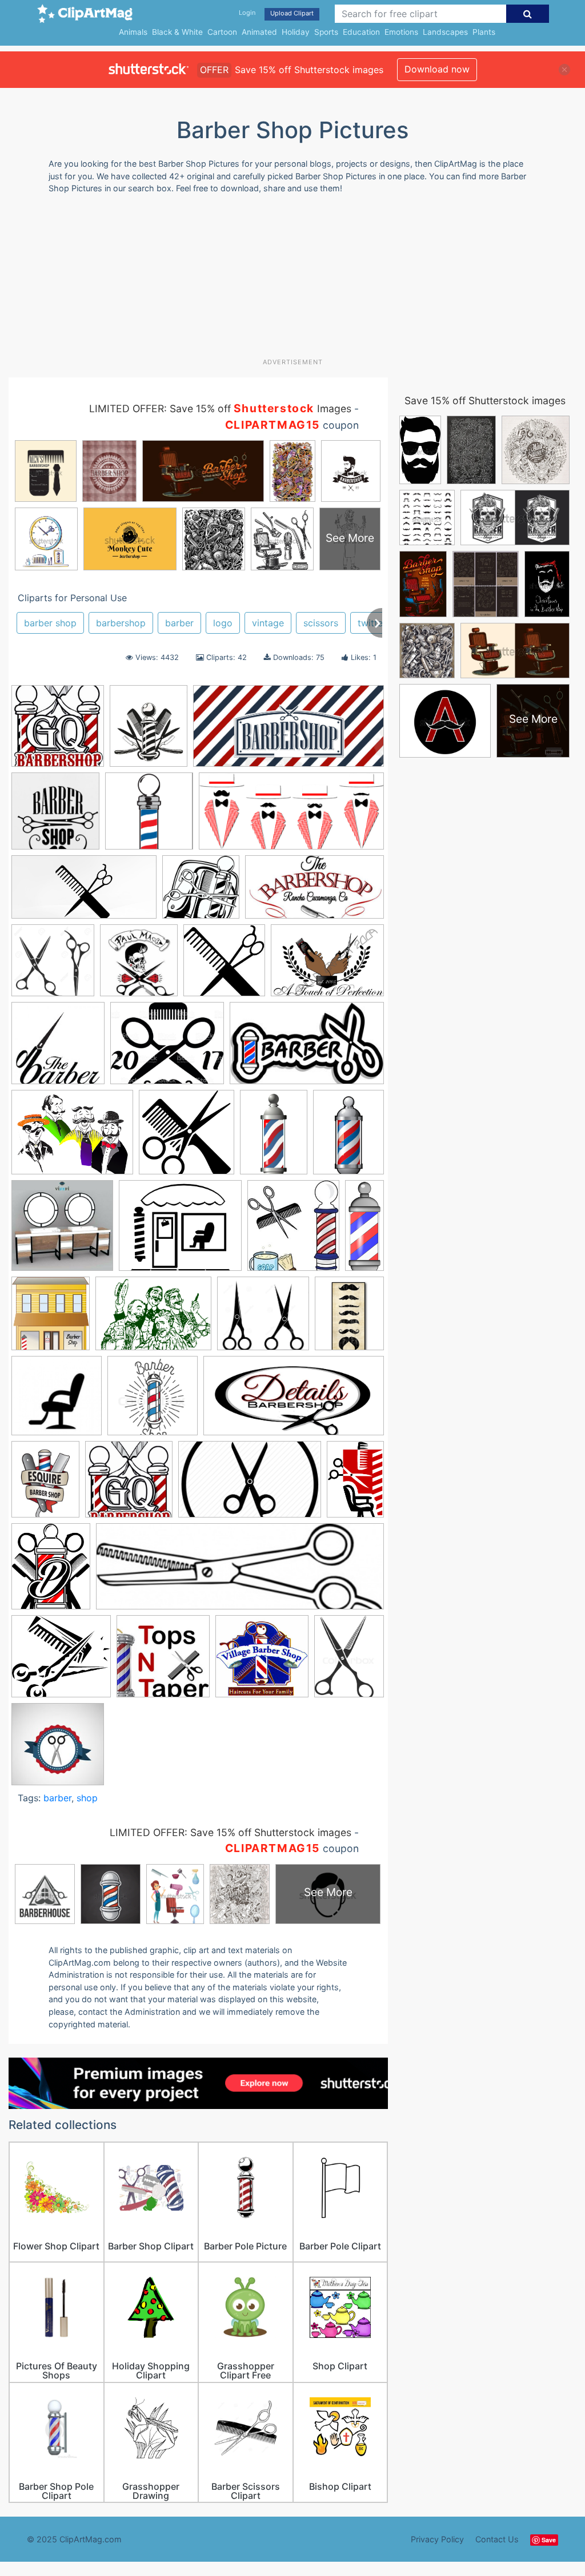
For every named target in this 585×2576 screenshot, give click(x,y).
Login (247, 13)
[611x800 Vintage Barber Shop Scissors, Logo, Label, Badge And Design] (349, 1661)
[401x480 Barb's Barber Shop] (149, 731)
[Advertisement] (286, 280)
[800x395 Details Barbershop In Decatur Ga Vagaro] (294, 1401)
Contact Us (497, 2539)
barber (179, 623)
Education (361, 32)
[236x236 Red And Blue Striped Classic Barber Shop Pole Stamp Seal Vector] (58, 1749)
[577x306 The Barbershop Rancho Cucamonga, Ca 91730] (314, 892)
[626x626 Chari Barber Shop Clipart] (57, 1401)
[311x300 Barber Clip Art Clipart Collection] (201, 892)
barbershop (121, 623)
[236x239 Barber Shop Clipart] (224, 966)
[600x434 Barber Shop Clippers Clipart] (327, 965)
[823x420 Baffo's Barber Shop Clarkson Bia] (84, 893)
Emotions (401, 32)
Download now (437, 69)
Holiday (296, 32)
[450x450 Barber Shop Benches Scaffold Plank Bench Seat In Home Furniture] (62, 1231)
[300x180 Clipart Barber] (307, 1048)
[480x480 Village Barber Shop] (262, 1662)
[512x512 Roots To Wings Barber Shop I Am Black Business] (187, 1138)
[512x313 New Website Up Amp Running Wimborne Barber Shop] (250, 1485)
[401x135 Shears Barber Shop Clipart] (240, 1572)
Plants (484, 32)
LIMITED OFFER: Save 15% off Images (220, 408)
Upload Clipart (292, 13)
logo (223, 623)
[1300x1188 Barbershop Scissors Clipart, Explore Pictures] (263, 1319)
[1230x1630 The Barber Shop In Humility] (348, 1137)
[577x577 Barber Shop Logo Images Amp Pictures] (58, 1048)
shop (87, 1798)
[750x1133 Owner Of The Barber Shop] (355, 1484)
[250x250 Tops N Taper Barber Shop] (163, 1662)
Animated (259, 32)
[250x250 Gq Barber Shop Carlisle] (58, 731)
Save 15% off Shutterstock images (485, 401)
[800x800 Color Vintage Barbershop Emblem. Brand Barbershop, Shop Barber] (153, 1401)
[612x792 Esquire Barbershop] (45, 1485)
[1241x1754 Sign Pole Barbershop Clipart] (274, 1137)
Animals (133, 32)
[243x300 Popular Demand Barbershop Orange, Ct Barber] (51, 1572)
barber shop (50, 623)
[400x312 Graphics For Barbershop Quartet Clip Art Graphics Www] (72, 1138)
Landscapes (445, 32)
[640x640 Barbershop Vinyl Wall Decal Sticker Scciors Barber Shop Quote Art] (55, 816)
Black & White (177, 32)
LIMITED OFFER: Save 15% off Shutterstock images (231, 1832)
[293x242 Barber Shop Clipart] (180, 1231)
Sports (326, 32)
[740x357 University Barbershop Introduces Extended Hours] (289, 731)
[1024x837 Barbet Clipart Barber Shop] (167, 1048)
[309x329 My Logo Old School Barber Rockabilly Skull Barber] (139, 966)
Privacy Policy (437, 2539)
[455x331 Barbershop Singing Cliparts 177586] (153, 1319)
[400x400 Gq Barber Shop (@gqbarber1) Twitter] (129, 1485)
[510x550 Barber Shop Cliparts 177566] (51, 1319)
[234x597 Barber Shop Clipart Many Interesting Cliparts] (364, 1229)
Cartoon (222, 32)
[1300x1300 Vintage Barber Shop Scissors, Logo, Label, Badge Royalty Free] (53, 966)
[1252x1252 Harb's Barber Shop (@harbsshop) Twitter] (149, 816)
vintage (268, 623)
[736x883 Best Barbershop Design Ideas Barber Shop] (349, 1318)
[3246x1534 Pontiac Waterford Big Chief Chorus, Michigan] (291, 816)
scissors (321, 623)
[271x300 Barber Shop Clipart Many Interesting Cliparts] (293, 1231)
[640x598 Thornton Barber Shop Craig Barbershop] (61, 1662)
